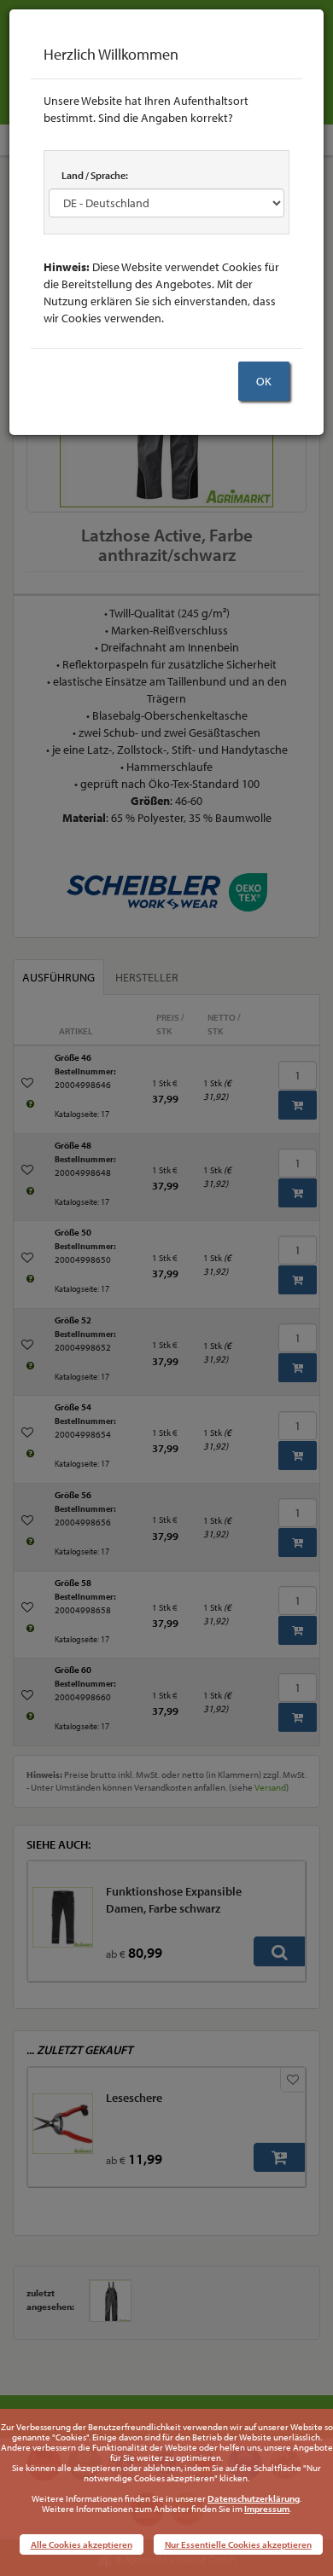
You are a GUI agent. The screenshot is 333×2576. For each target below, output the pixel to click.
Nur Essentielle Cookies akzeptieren (238, 2544)
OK (264, 381)
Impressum (267, 2509)
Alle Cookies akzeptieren (82, 2544)
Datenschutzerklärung (254, 2498)
